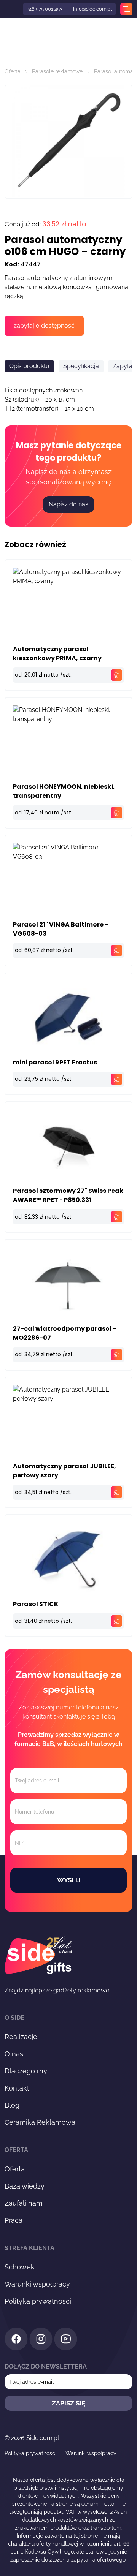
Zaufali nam (24, 2203)
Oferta (13, 71)
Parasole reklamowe (57, 71)
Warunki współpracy (37, 2284)
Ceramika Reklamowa (40, 2122)
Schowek (20, 2267)
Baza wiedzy (25, 2186)
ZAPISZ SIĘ (68, 2403)
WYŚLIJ (69, 1880)
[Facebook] (16, 2340)
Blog (12, 2105)
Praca (14, 2220)
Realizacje (21, 2037)
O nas (14, 2054)
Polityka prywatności (38, 2301)
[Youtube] (66, 2340)
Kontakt (17, 2088)
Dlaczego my (26, 2071)
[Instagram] (41, 2340)
